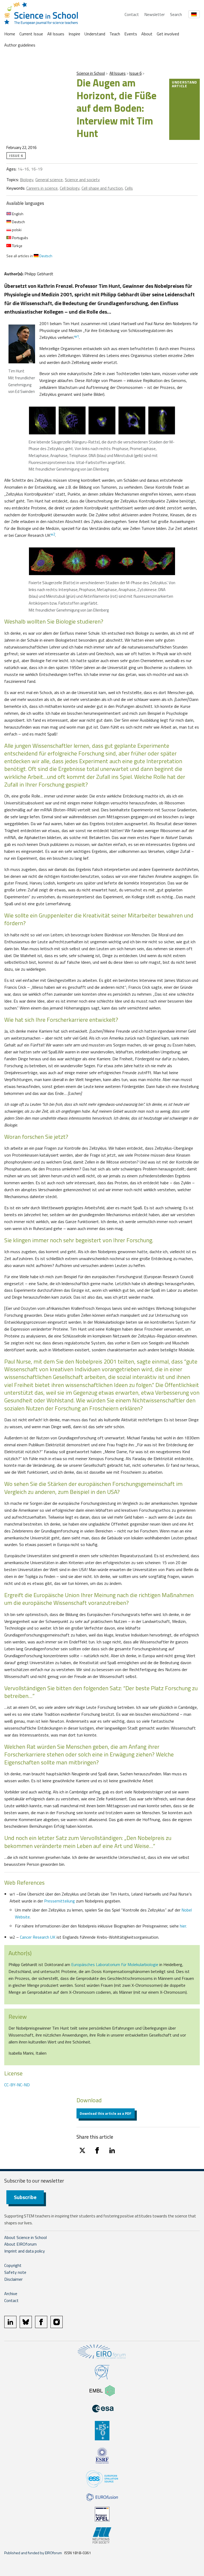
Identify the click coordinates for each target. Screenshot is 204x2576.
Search (176, 14)
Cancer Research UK (38, 1937)
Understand (95, 34)
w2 (53, 534)
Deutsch (18, 222)
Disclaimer (13, 2279)
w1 (77, 336)
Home (10, 34)
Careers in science (42, 188)
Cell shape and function (102, 188)
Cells (129, 188)
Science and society (82, 180)
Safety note (15, 2272)
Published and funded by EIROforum (33, 2553)
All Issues (56, 34)
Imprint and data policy (25, 2251)
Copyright (13, 2265)
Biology (27, 180)
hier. (183, 1926)
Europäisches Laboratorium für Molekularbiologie (115, 1964)
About (147, 34)
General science (49, 180)
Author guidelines (20, 45)
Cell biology (70, 188)
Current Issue (31, 34)
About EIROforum (20, 2244)
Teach (115, 34)
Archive (11, 2294)
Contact (132, 14)
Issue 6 (135, 73)
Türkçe (17, 246)
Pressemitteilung (59, 1901)
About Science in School (25, 2237)
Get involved (168, 34)
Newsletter (154, 14)
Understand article (184, 84)
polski (16, 230)
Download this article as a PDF (106, 2113)
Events (131, 34)
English (17, 214)
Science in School (91, 73)
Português (20, 238)
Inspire (74, 34)
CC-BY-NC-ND (17, 2085)
